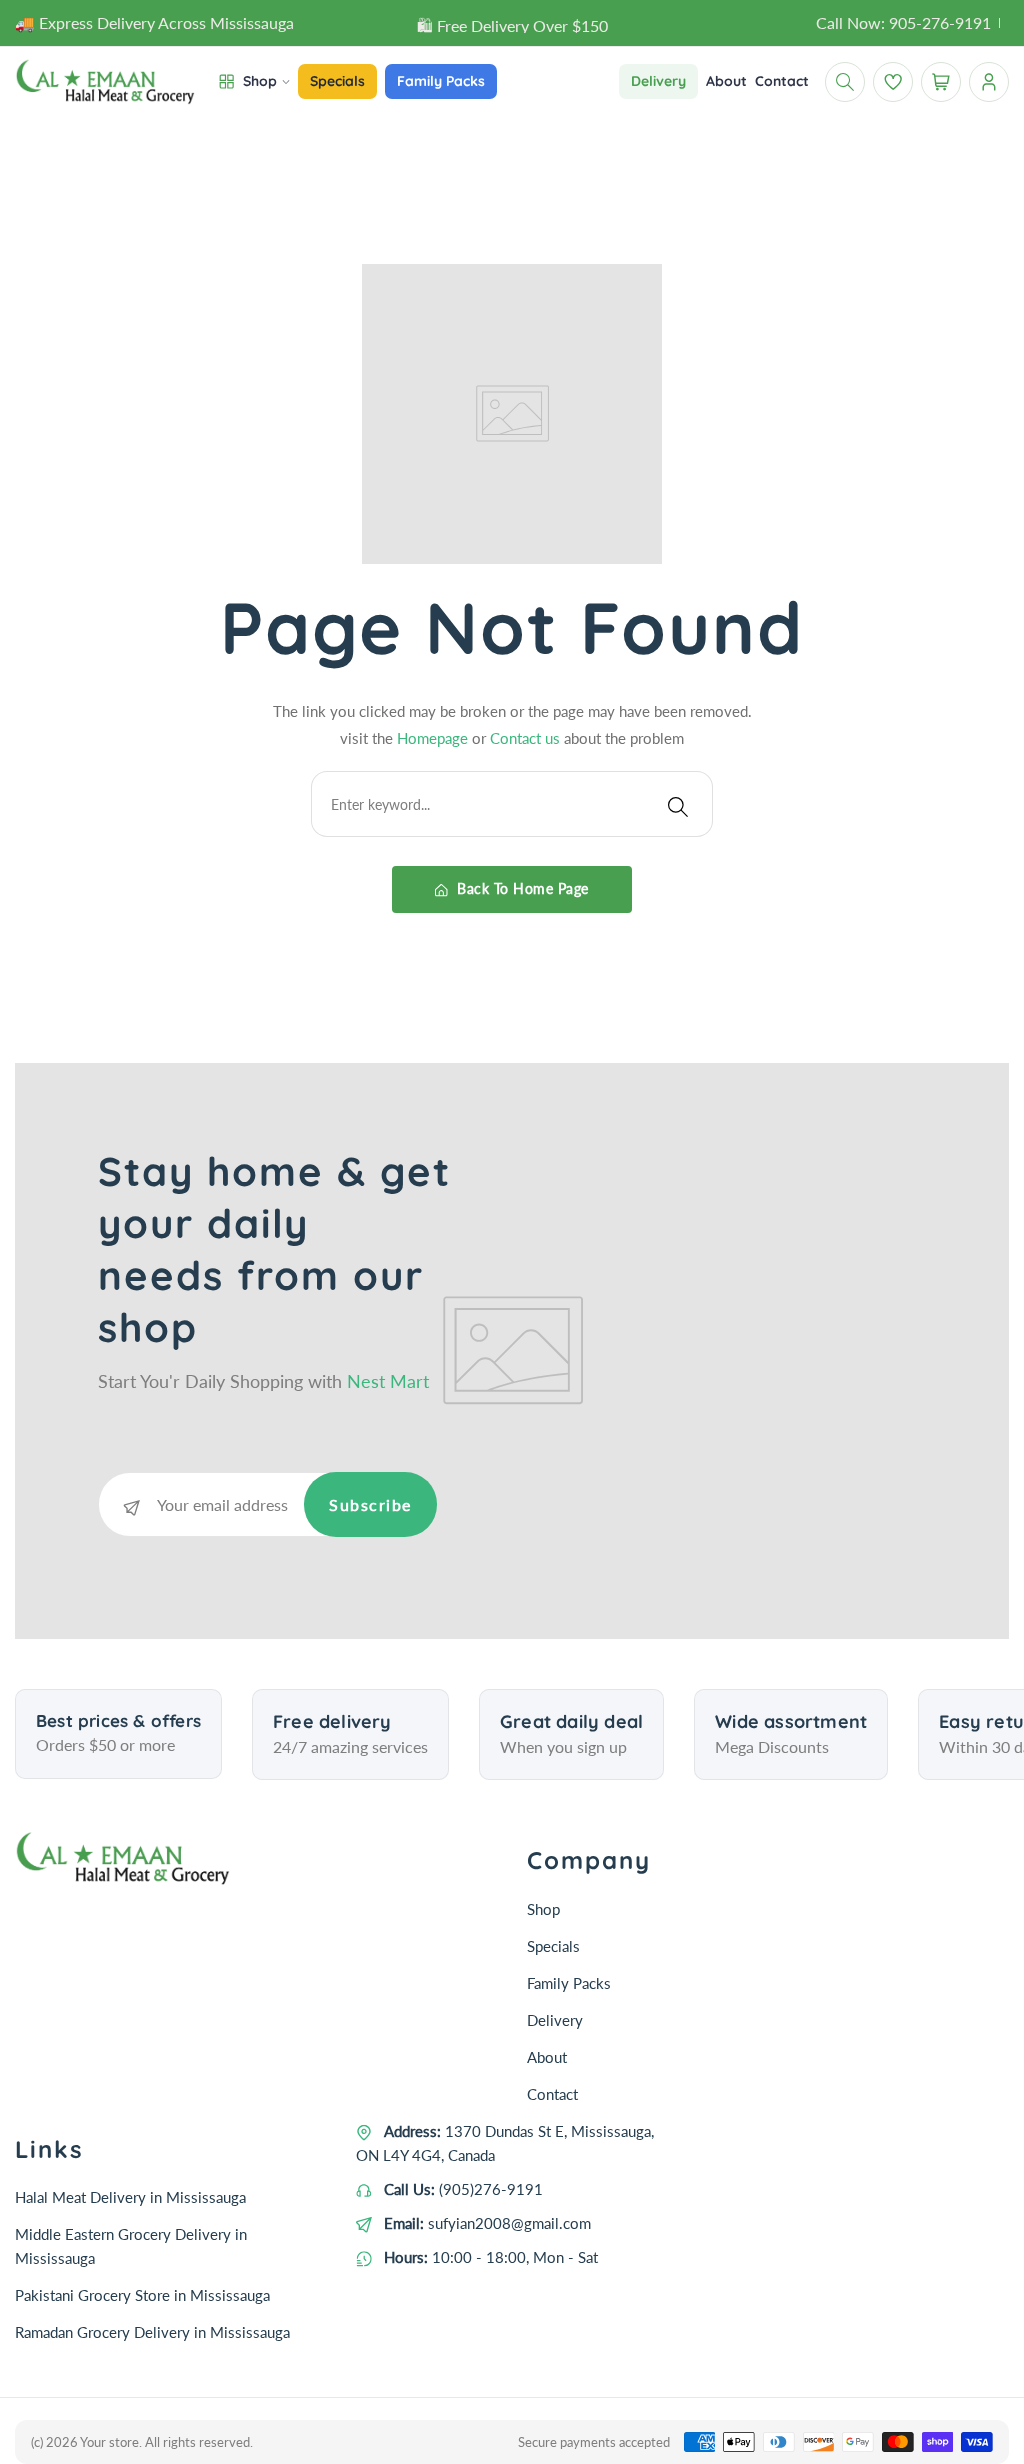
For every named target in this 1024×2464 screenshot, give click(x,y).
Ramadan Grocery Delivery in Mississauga (152, 2332)
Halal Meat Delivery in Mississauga (130, 2197)
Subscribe (370, 1504)
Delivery (555, 2020)
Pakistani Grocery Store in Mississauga (142, 2295)
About (547, 2057)
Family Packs (569, 1983)
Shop (543, 1909)
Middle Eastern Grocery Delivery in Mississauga (131, 2246)
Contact (552, 2094)
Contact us (527, 738)
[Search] (678, 804)
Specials (553, 1946)
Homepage (434, 738)
